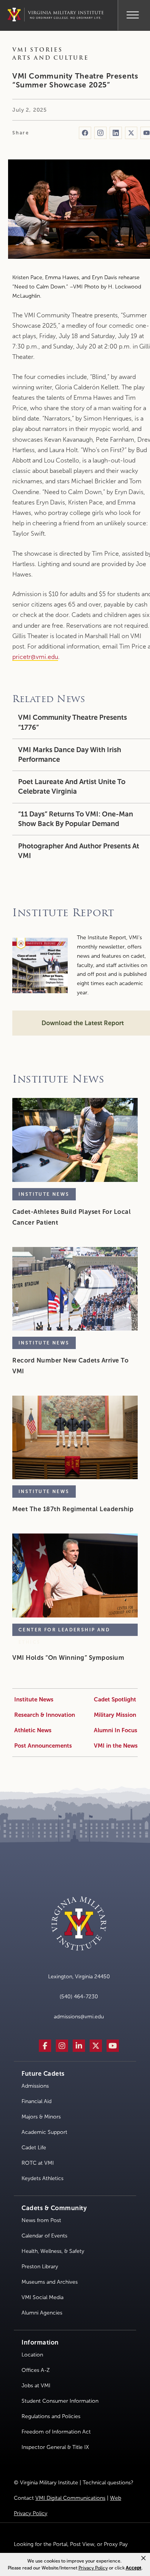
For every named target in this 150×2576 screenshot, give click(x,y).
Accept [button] (134, 2568)
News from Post (41, 2220)
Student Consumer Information (60, 2401)
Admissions (35, 2086)
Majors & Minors (41, 2117)
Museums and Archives (50, 2282)
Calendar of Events (44, 2236)
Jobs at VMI (36, 2386)
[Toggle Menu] (133, 14)
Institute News (34, 1699)
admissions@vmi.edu (79, 2017)
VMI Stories (37, 50)
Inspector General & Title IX (55, 2447)
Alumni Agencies (42, 2313)
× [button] (143, 2558)
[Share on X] (131, 133)
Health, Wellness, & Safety (53, 2251)
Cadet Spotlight (115, 1699)
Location (32, 2355)
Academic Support (44, 2132)
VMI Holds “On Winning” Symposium (68, 1658)
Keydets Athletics (42, 2178)
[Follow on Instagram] (100, 133)
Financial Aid (37, 2101)
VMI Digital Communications (70, 2498)
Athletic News (33, 1730)
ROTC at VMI (38, 2163)
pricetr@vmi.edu (35, 657)
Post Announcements (43, 1746)
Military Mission (115, 1715)
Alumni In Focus (116, 1730)
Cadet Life (34, 2148)
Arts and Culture (51, 58)
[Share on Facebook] (85, 133)
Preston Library (40, 2267)
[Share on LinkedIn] (116, 133)
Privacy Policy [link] (93, 2568)
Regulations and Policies (51, 2416)
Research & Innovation (45, 1715)
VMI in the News (116, 1746)
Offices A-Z (36, 2370)
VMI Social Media (42, 2297)
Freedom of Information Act (56, 2432)
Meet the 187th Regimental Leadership (73, 1509)
